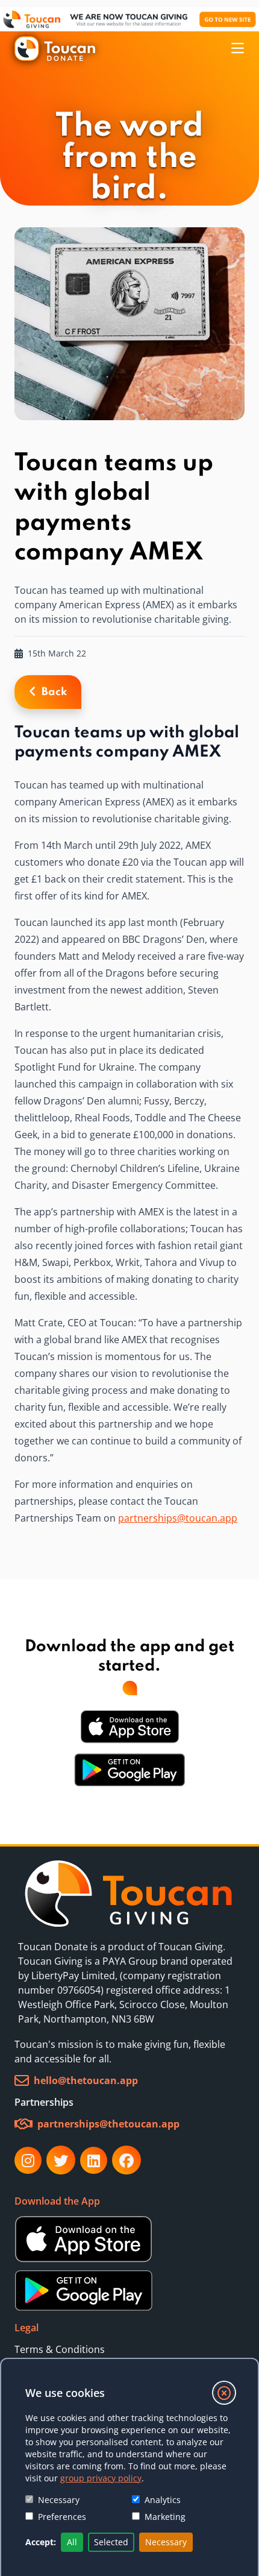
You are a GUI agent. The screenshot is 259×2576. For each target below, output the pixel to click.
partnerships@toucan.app (178, 1518)
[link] (129, 1894)
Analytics (163, 2500)
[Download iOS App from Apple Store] (130, 1727)
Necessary (59, 2500)
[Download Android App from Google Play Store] (129, 1770)
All (72, 2542)
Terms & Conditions (60, 2349)
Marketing (165, 2517)
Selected (111, 2542)
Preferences (62, 2517)
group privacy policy (101, 2478)
